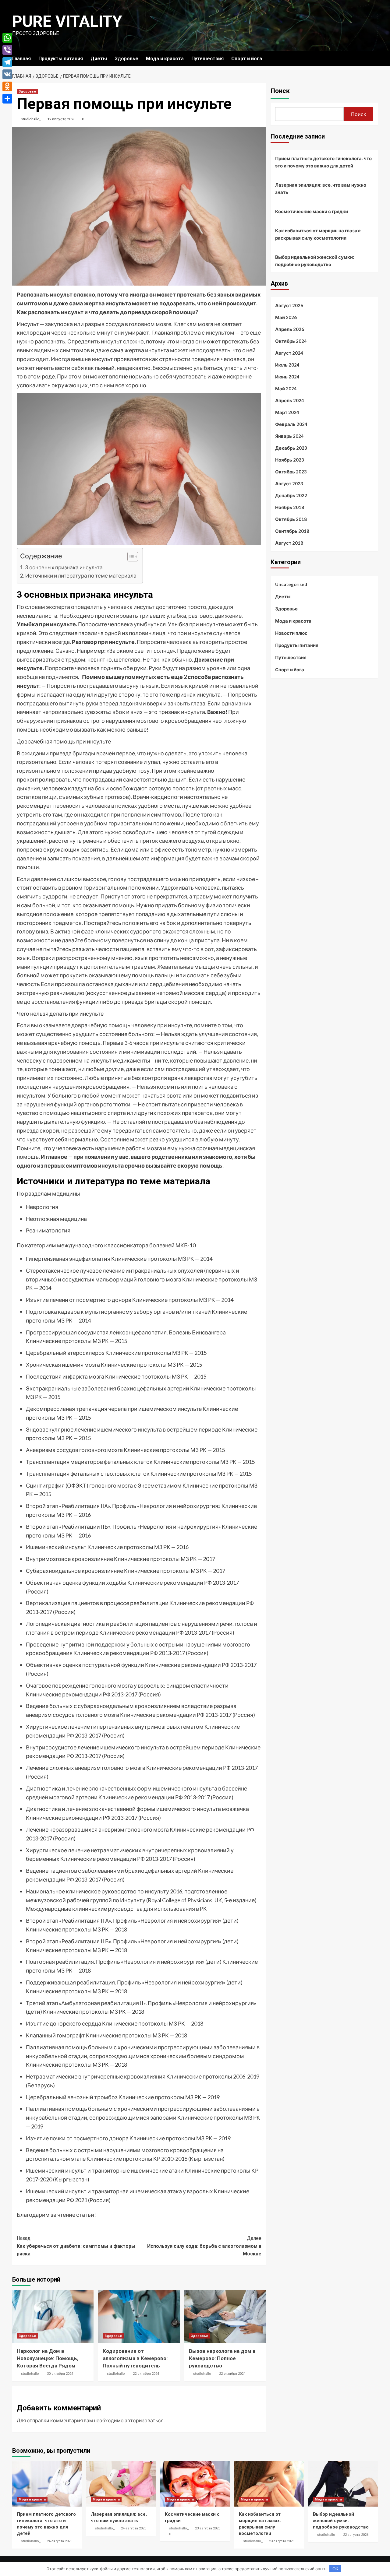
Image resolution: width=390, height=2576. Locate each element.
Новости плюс (291, 633)
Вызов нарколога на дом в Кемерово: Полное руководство (222, 2358)
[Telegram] (7, 62)
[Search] (374, 59)
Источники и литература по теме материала (81, 576)
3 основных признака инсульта (64, 567)
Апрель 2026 (290, 329)
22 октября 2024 (146, 2374)
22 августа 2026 (356, 2535)
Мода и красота (165, 59)
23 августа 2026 (208, 2528)
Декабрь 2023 (291, 448)
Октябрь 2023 (291, 472)
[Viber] (7, 50)
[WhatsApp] (7, 38)
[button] (130, 557)
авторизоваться (144, 2420)
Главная (21, 59)
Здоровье (126, 59)
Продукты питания (61, 59)
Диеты (99, 59)
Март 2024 (287, 412)
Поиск (280, 91)
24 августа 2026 (60, 2541)
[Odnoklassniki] (7, 86)
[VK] (7, 74)
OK (335, 2569)
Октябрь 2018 (291, 519)
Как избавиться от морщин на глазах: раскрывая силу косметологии (318, 234)
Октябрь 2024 (291, 341)
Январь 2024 (289, 436)
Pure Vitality (67, 21)
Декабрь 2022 (291, 495)
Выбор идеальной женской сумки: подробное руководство (315, 261)
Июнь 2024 (287, 377)
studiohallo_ (31, 119)
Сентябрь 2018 (292, 531)
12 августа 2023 (61, 119)
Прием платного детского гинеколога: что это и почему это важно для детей (323, 162)
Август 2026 (289, 305)
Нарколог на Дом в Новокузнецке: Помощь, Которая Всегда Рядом (48, 2358)
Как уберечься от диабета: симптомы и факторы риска (76, 2246)
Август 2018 (289, 543)
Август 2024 (289, 353)
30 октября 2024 (60, 2374)
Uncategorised (291, 584)
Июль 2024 (287, 365)
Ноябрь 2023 (290, 460)
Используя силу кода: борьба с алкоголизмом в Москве (204, 2246)
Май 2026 (286, 317)
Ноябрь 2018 (290, 507)
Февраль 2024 (291, 424)
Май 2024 (286, 388)
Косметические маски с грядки (312, 211)
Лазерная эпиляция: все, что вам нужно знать (321, 188)
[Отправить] (7, 99)
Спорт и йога (247, 59)
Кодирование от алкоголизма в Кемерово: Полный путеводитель (135, 2358)
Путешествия (207, 59)
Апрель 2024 (290, 400)
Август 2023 (289, 483)
